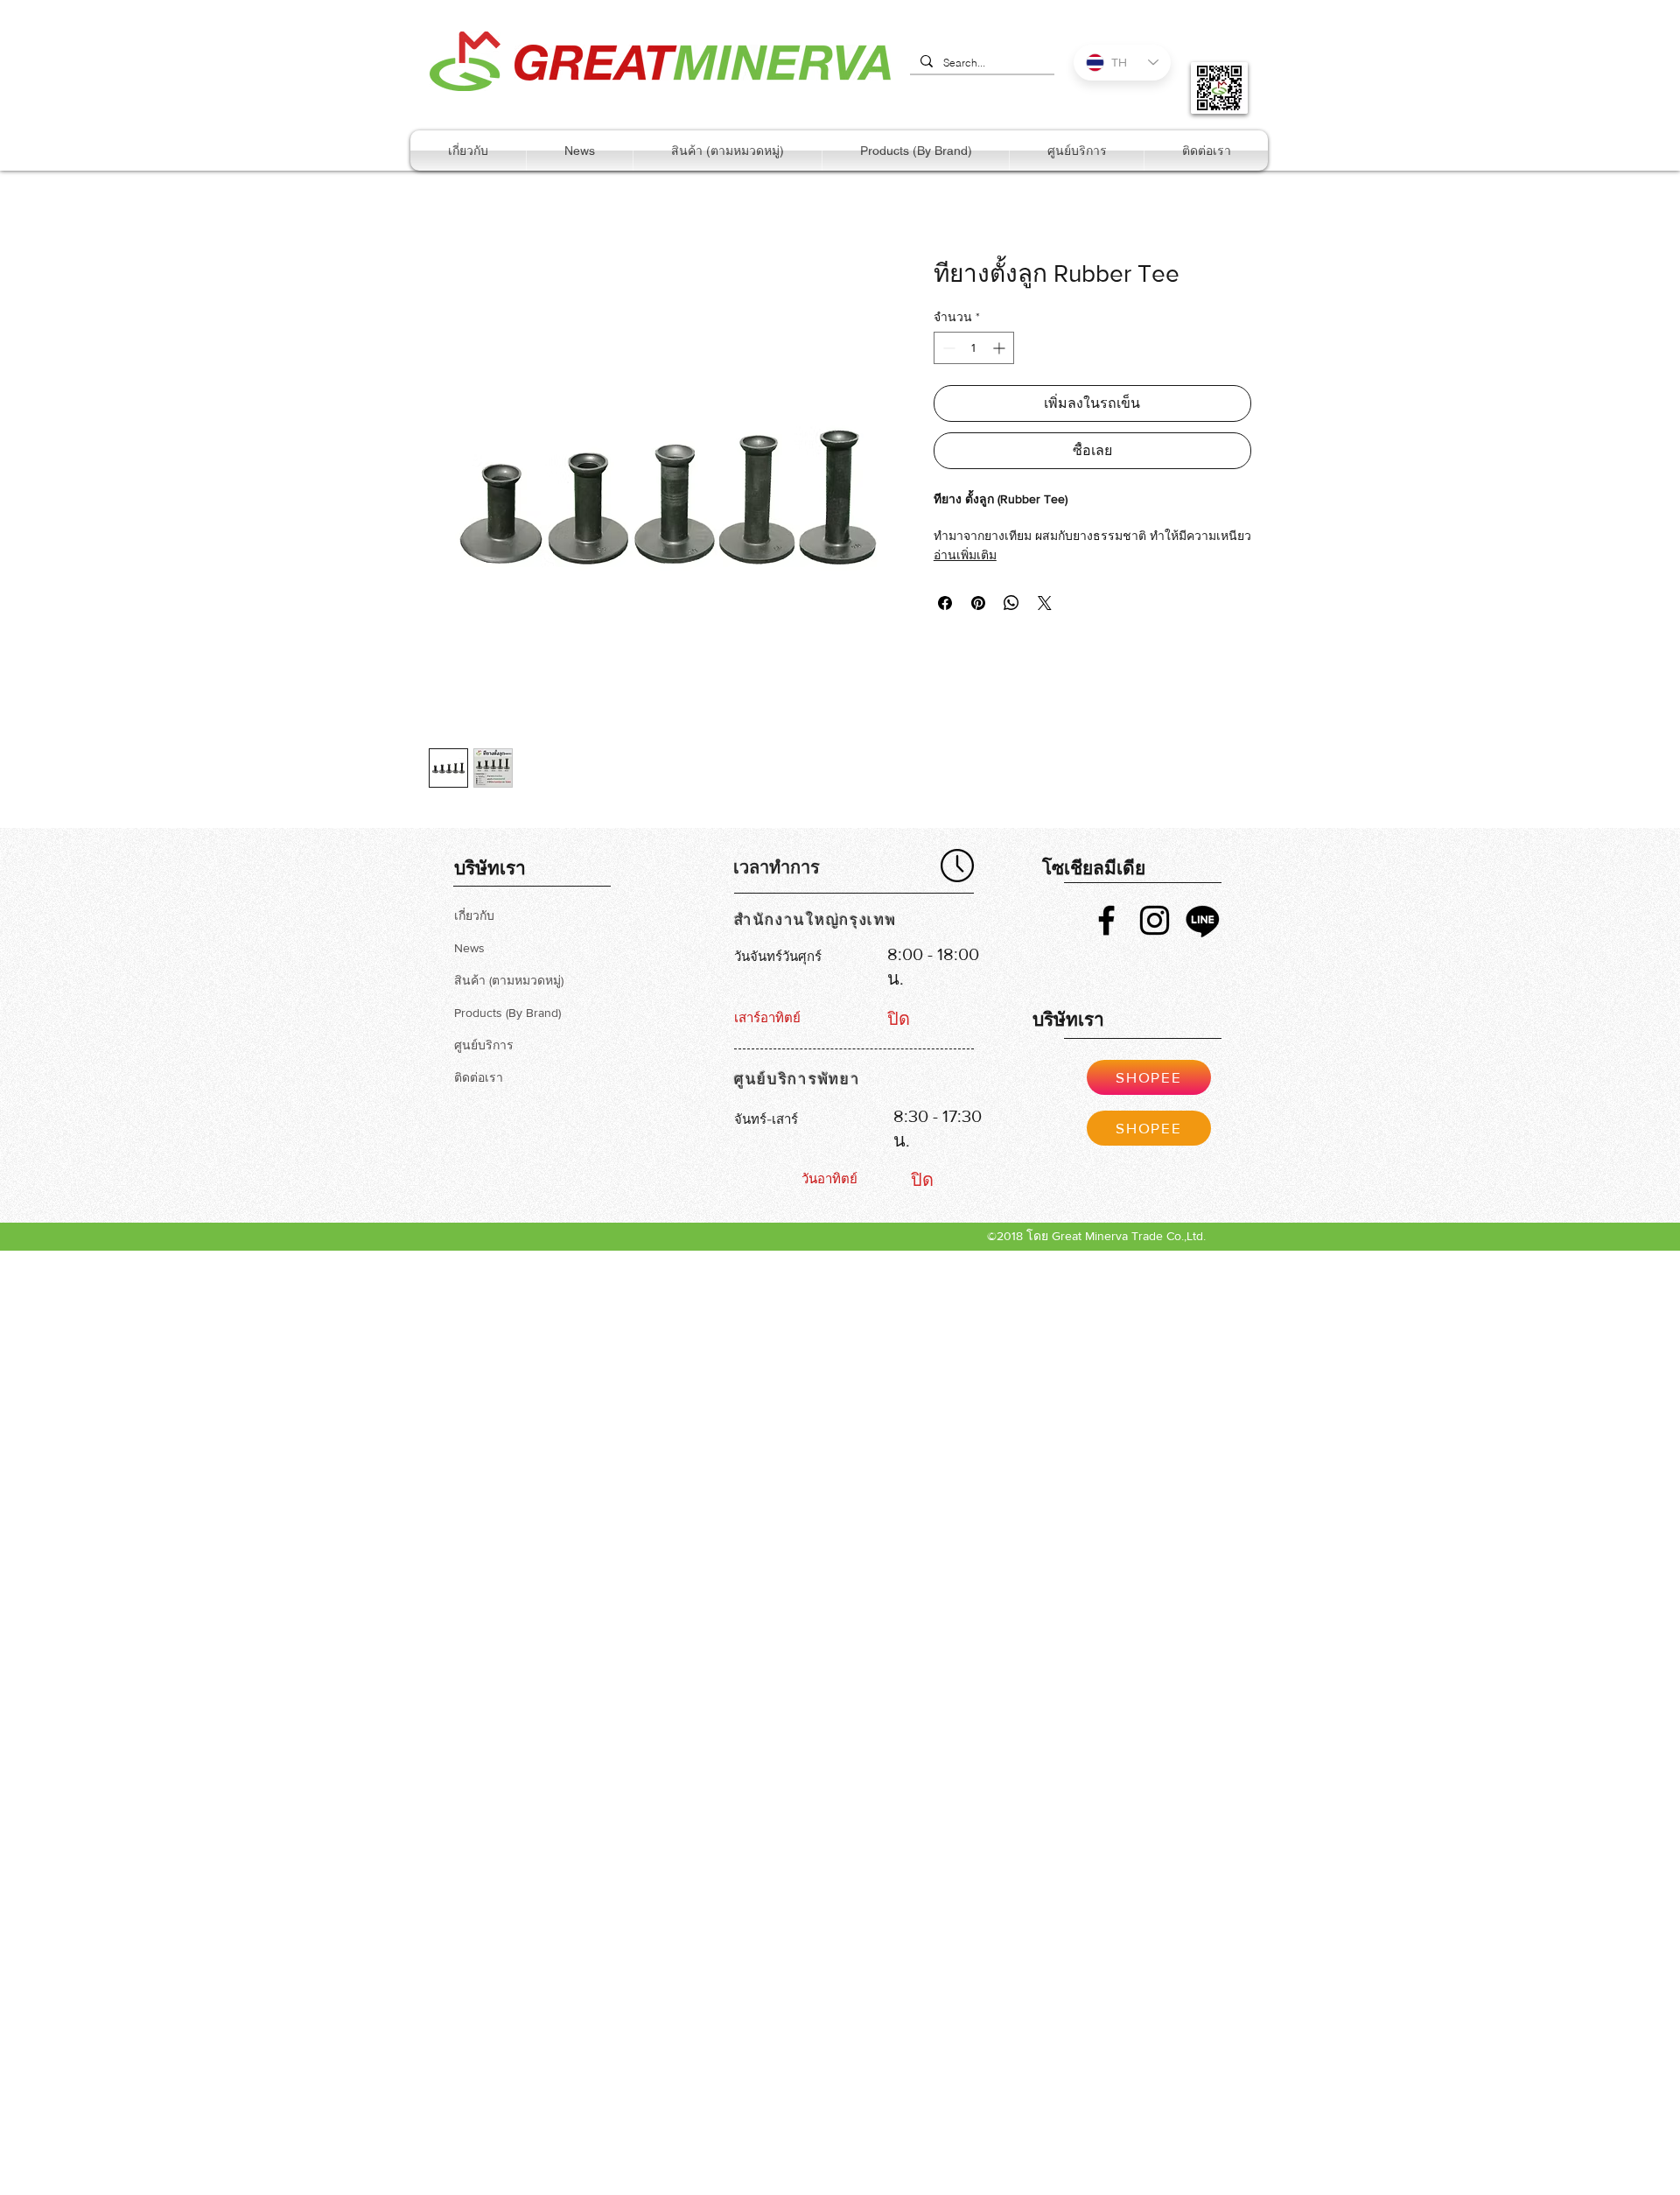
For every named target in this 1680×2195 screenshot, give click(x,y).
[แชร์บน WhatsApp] (1011, 603)
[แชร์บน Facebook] (945, 603)
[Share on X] (1045, 603)
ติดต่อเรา (479, 1077)
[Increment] (1001, 348)
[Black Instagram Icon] (1155, 920)
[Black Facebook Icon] (1106, 920)
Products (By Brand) (507, 1013)
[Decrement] (947, 348)
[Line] (1203, 920)
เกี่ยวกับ (474, 915)
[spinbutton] (974, 348)
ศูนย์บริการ (484, 1045)
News (469, 948)
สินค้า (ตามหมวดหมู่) (509, 980)
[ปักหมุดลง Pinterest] (978, 603)
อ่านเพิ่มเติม (965, 555)
